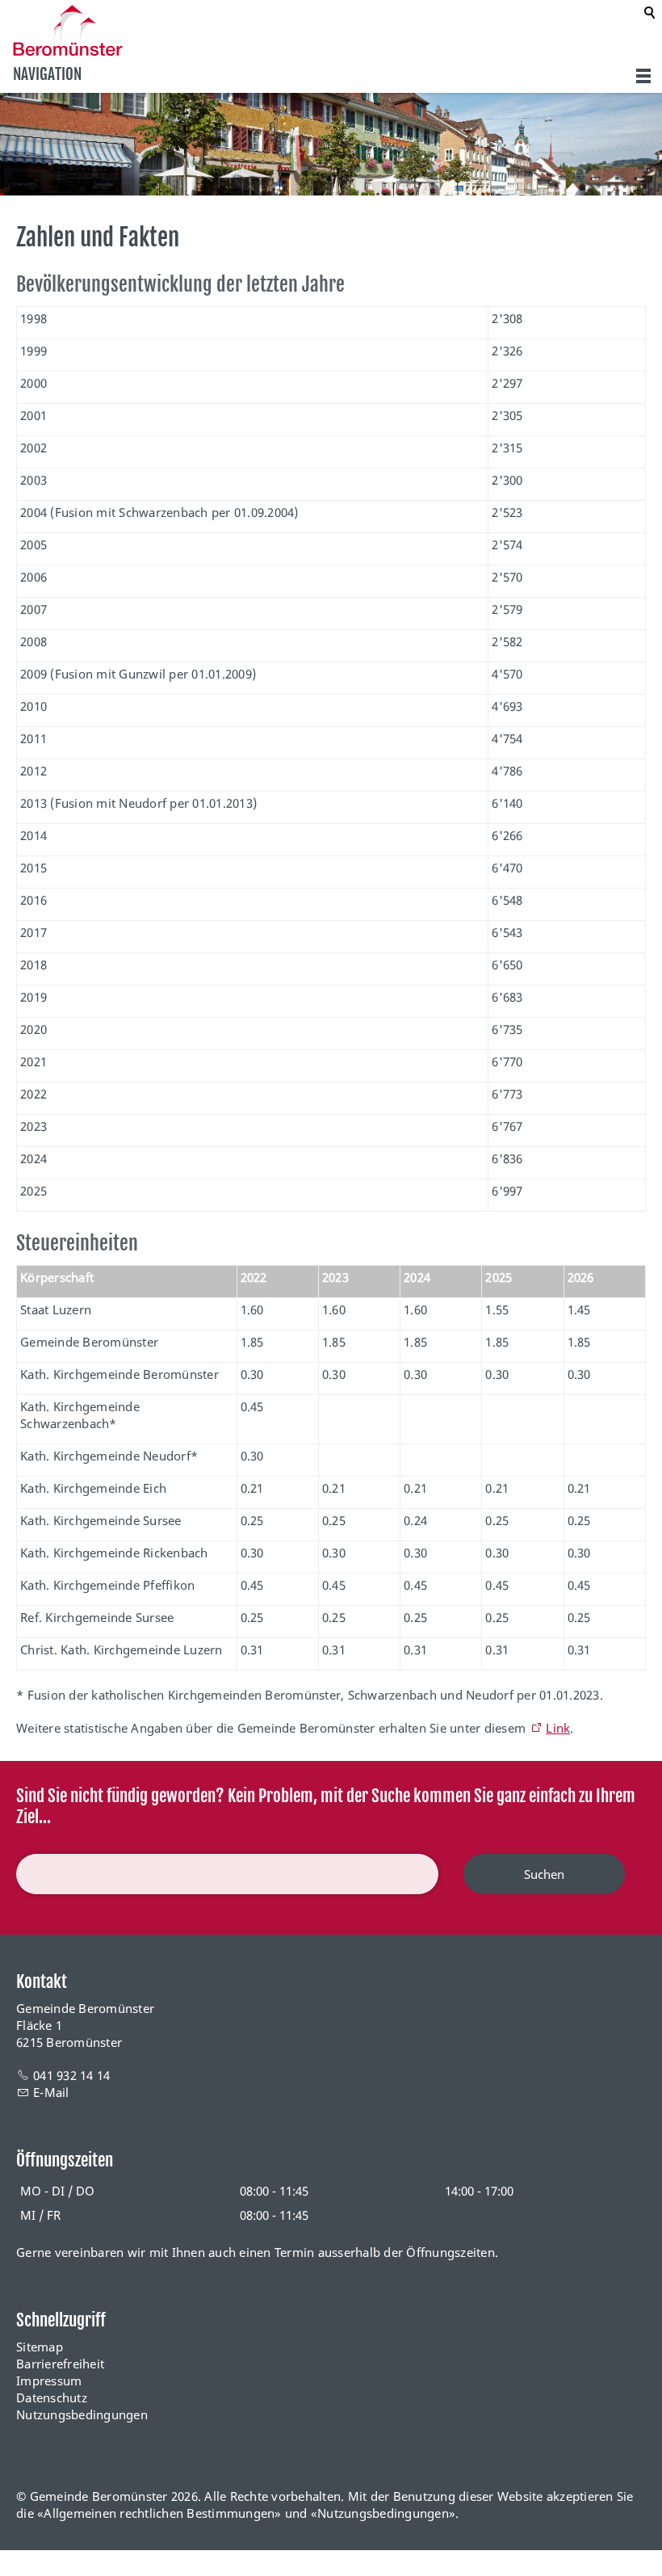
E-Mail (51, 2092)
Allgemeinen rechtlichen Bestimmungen (159, 2513)
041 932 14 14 (71, 2075)
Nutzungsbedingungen (82, 2414)
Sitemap (40, 2347)
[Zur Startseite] (68, 30)
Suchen (544, 1874)
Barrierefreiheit (60, 2364)
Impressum (49, 2381)
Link (558, 1728)
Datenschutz (52, 2397)
